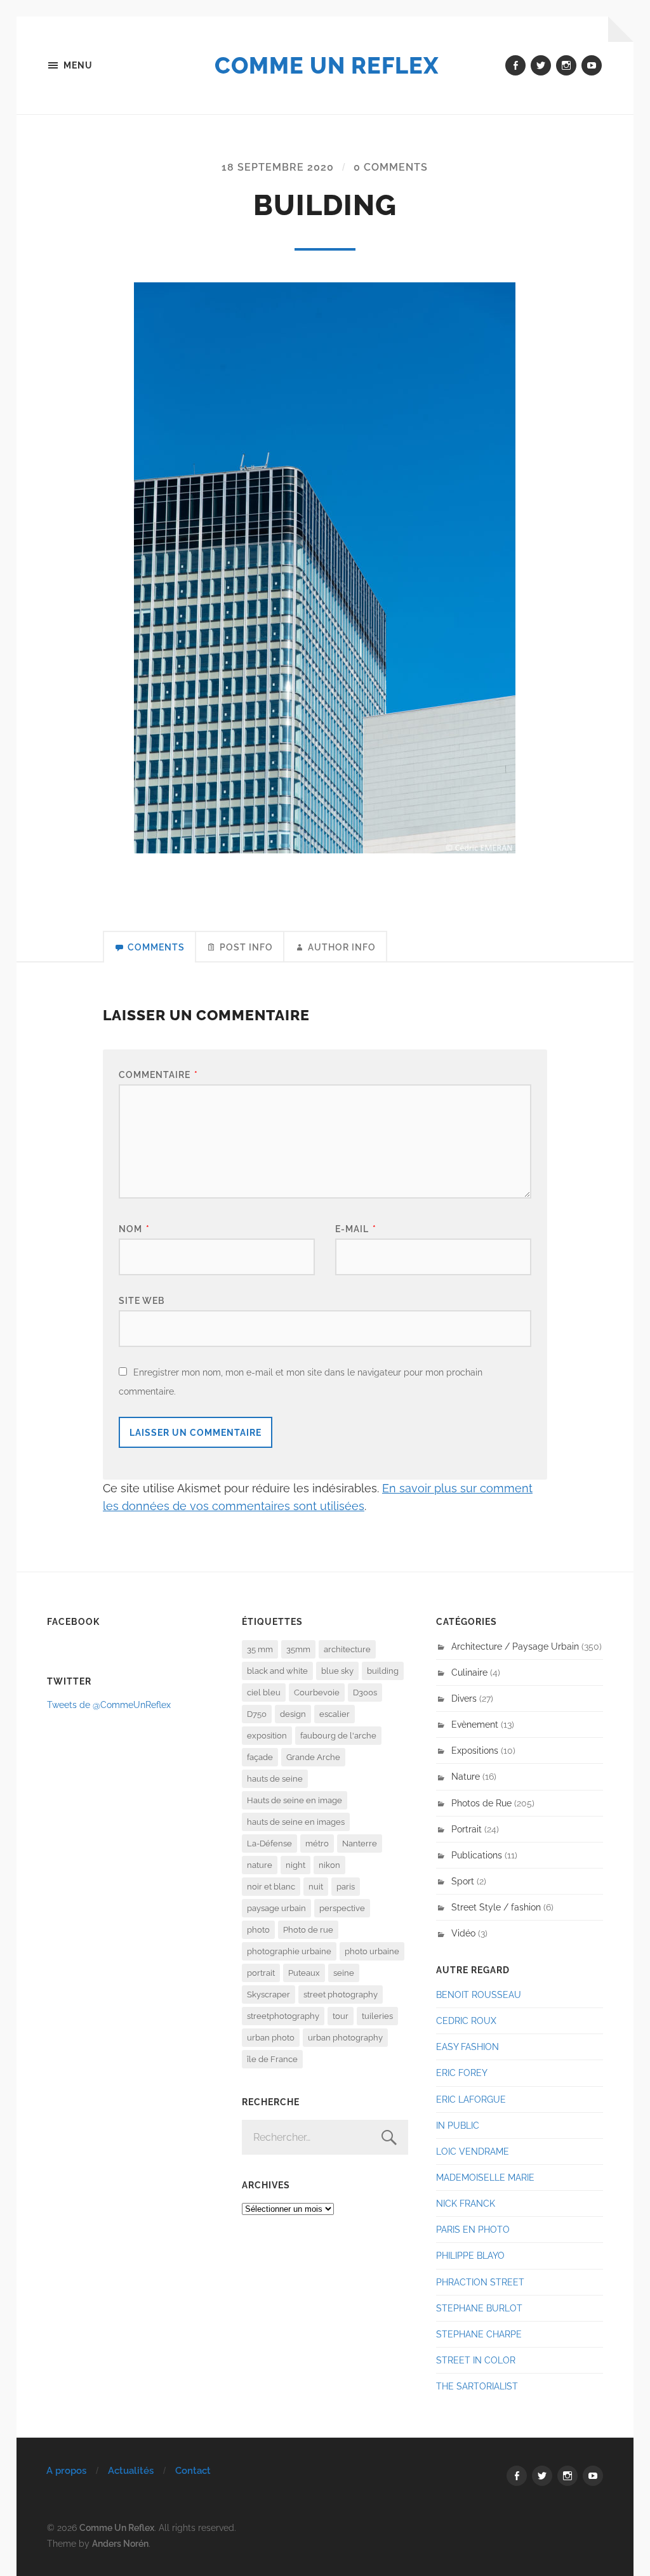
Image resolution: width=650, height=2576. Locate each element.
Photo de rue (308, 1930)
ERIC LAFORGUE (471, 2099)
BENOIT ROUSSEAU (479, 1994)
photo (258, 1930)
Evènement (475, 1724)
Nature (466, 1776)
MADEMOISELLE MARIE (485, 2177)
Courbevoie (317, 1692)
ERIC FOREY (462, 2073)
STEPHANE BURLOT (479, 2308)
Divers (464, 1698)
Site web (142, 1300)
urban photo (271, 2038)
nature (260, 1865)
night (295, 1865)
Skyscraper (269, 1994)
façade (260, 1757)
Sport (463, 1881)
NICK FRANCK (466, 2203)
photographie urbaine (289, 1951)
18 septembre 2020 (278, 167)
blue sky (337, 1671)
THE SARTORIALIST (477, 2386)
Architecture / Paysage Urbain (515, 1646)
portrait (261, 1973)
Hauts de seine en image (295, 1800)
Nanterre (360, 1843)
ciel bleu (264, 1692)
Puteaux (304, 1973)
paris (346, 1887)
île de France (272, 2059)
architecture (347, 1649)
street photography (341, 1994)
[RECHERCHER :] (325, 2137)
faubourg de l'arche (338, 1736)
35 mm (260, 1649)
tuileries (377, 2016)
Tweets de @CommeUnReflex (109, 1705)
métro (317, 1843)
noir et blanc (271, 1887)
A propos (66, 2471)
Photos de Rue (481, 1803)
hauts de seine (275, 1779)
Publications (477, 1855)
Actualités (131, 2471)
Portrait (467, 1829)
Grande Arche (313, 1757)
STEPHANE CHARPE (479, 2334)
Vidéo (463, 1933)
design (293, 1714)
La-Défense (269, 1843)
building (383, 1671)
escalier (335, 1714)
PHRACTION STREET (480, 2282)
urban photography (345, 2038)
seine (344, 1973)
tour (341, 2016)
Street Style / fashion (496, 1907)
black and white (277, 1671)
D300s (365, 1692)
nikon (329, 1865)
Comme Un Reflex (327, 65)
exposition (267, 1736)
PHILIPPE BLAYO (470, 2255)
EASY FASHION (468, 2047)
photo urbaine (372, 1951)
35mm (298, 1649)
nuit (316, 1887)
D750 (257, 1714)
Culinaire (469, 1672)
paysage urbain (276, 1908)
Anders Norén (120, 2543)
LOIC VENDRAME (473, 2151)
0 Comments (391, 167)
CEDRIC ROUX (466, 2021)
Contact (193, 2471)
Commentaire (158, 1074)
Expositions (475, 1750)
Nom (134, 1229)
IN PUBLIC (458, 2125)
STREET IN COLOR (476, 2360)
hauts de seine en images (296, 1822)
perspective (342, 1908)
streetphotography (283, 2016)
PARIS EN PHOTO (473, 2229)
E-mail (356, 1229)
